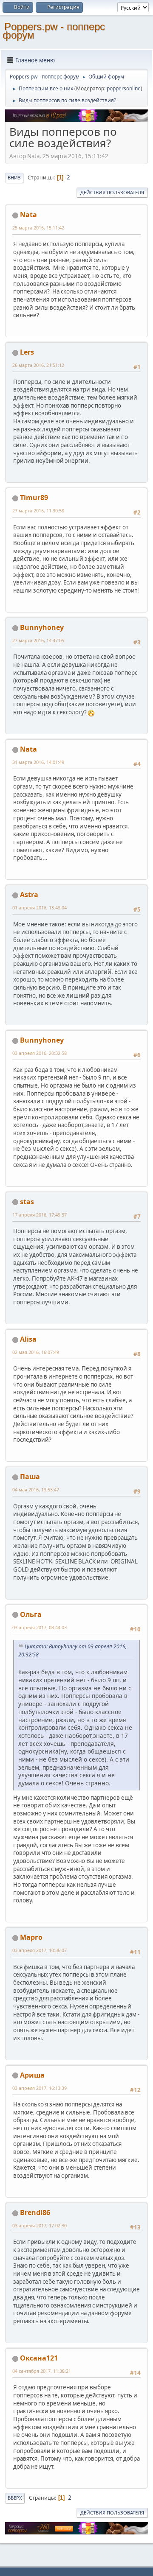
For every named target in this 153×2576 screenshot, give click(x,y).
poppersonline (124, 88)
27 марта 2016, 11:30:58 (38, 510)
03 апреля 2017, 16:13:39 (40, 2088)
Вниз (14, 178)
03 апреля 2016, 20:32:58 (40, 1053)
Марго (31, 1937)
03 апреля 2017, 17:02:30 (40, 2225)
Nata (28, 215)
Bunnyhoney (42, 627)
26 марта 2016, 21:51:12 (38, 365)
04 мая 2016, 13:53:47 (36, 1489)
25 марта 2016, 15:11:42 (38, 228)
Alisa (28, 1339)
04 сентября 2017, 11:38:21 (42, 2371)
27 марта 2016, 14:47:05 (38, 640)
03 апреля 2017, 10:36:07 (40, 1950)
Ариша (32, 2075)
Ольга (31, 1614)
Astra (29, 895)
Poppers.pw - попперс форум (54, 31)
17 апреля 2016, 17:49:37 (40, 1215)
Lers (27, 352)
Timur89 (34, 498)
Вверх (15, 2498)
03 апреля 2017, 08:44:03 (40, 1627)
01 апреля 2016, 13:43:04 (40, 908)
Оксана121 (39, 2358)
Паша (30, 1477)
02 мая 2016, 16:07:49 (36, 1352)
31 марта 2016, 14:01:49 (38, 762)
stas (27, 1202)
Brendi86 (35, 2212)
